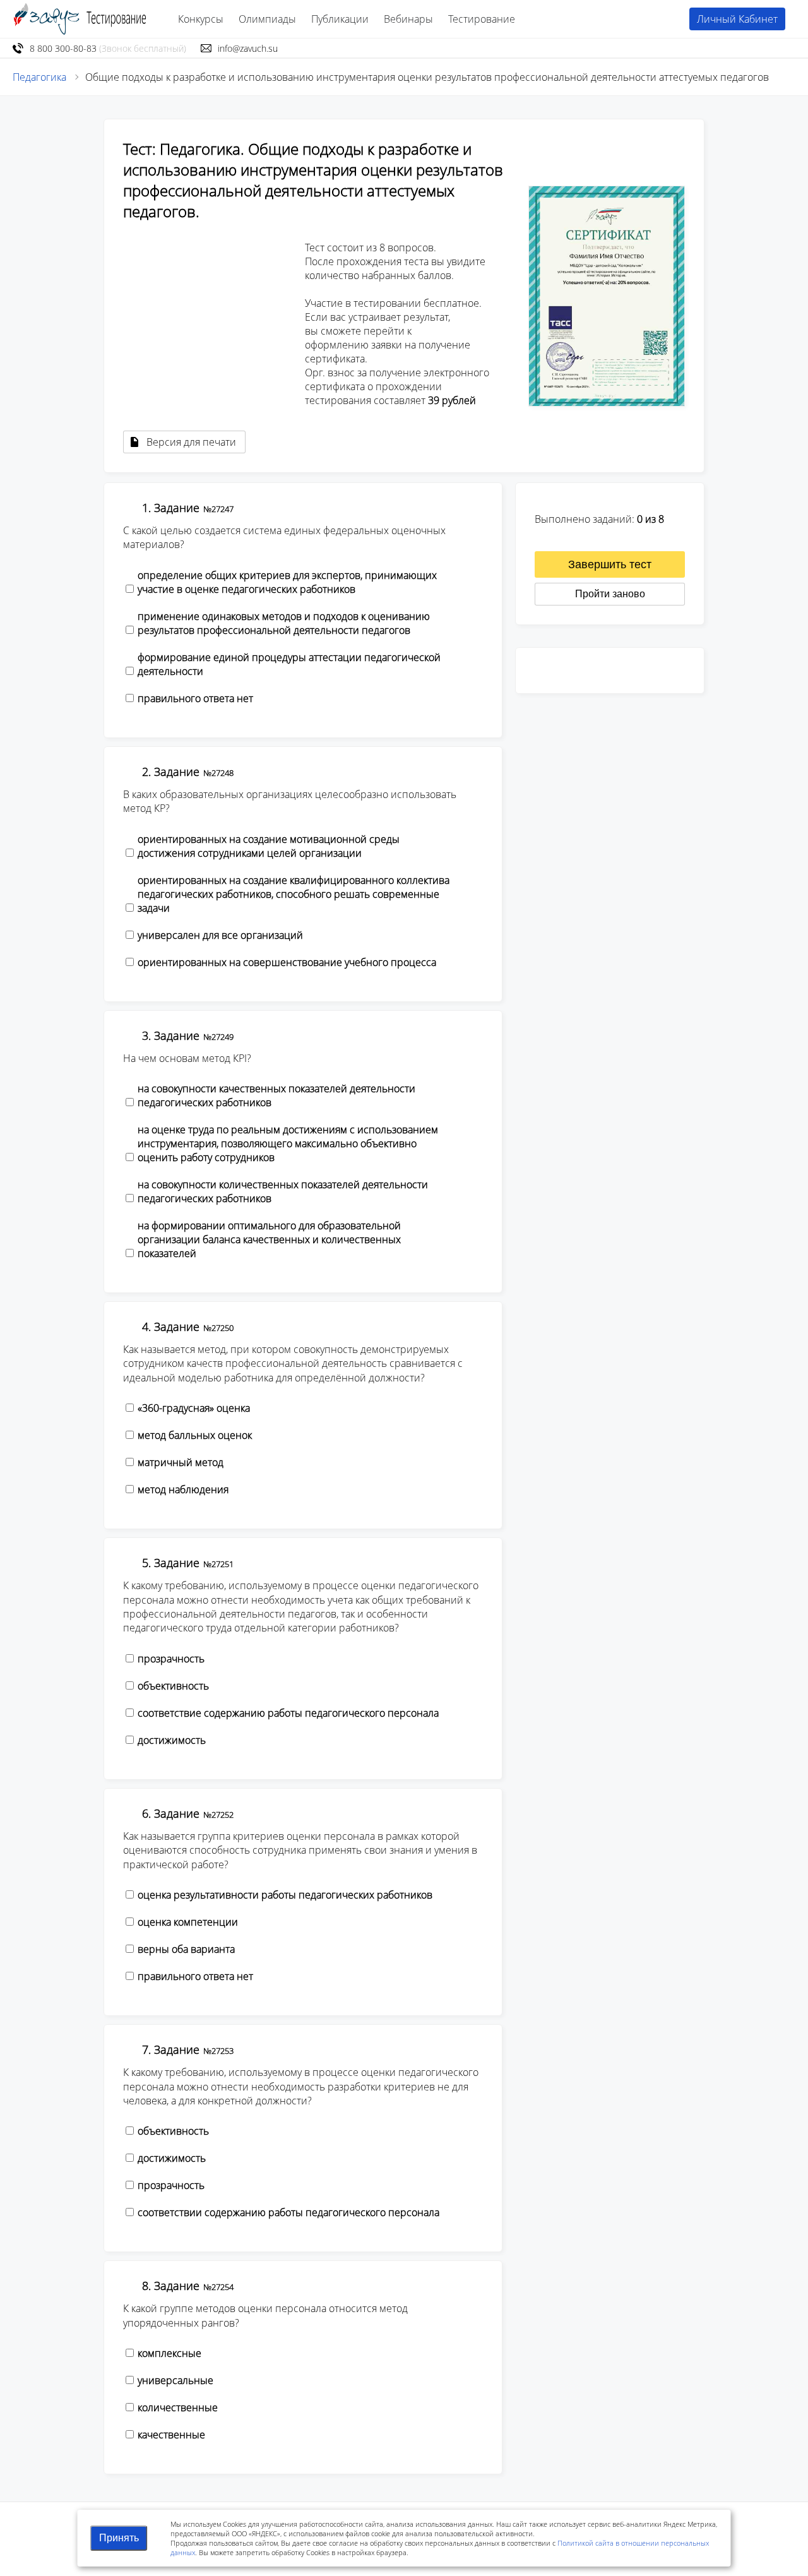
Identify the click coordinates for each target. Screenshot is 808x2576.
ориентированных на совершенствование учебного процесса (287, 962)
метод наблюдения (183, 1489)
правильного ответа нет (195, 698)
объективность (173, 1686)
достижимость (172, 1740)
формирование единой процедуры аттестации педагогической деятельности (289, 664)
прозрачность (171, 1659)
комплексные (169, 2353)
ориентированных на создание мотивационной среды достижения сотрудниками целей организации (269, 846)
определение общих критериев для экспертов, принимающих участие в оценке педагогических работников (287, 582)
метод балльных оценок (195, 1435)
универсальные (175, 2380)
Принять (119, 2538)
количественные (178, 2407)
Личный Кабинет (737, 19)
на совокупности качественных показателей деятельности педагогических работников (276, 1095)
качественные (171, 2435)
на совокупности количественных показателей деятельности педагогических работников (283, 1191)
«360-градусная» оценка (194, 1408)
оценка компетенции (188, 1922)
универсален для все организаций (220, 935)
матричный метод (181, 1462)
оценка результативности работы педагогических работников (285, 1895)
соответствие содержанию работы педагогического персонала (288, 1713)
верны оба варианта (186, 1949)
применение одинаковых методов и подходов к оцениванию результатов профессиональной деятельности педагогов (284, 623)
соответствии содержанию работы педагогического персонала (288, 2212)
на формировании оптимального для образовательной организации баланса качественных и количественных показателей (269, 1239)
